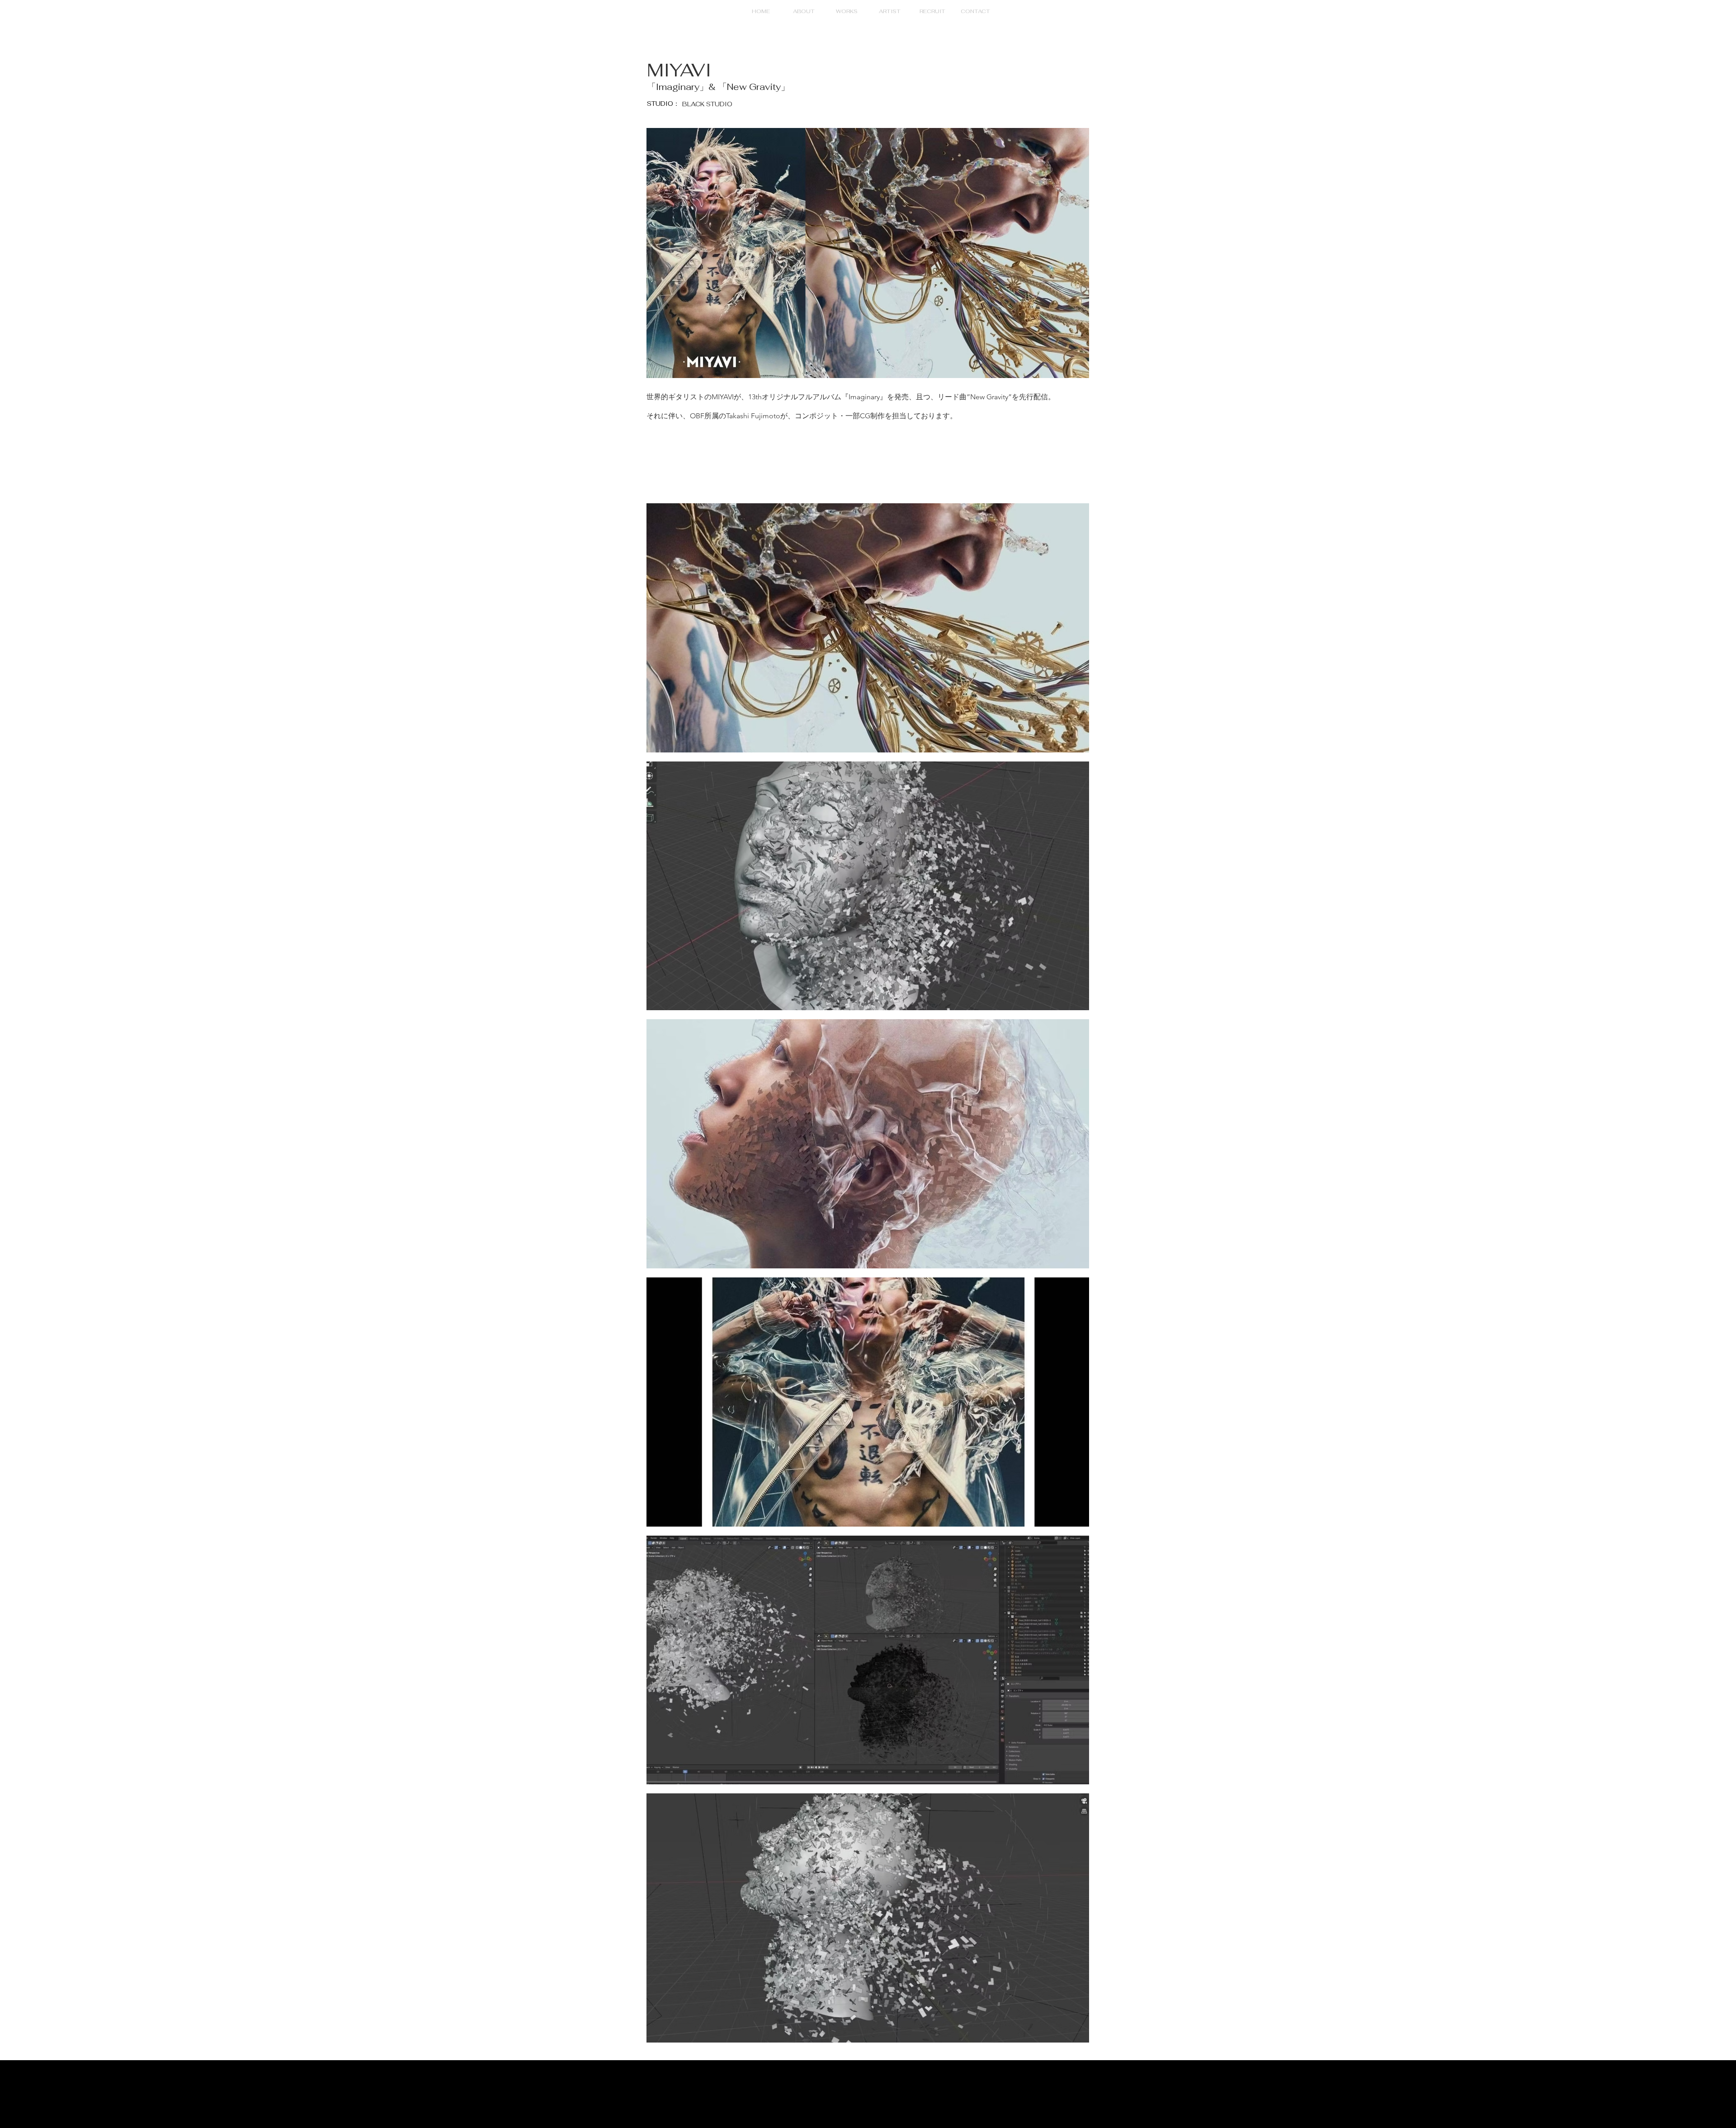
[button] (847, 11)
